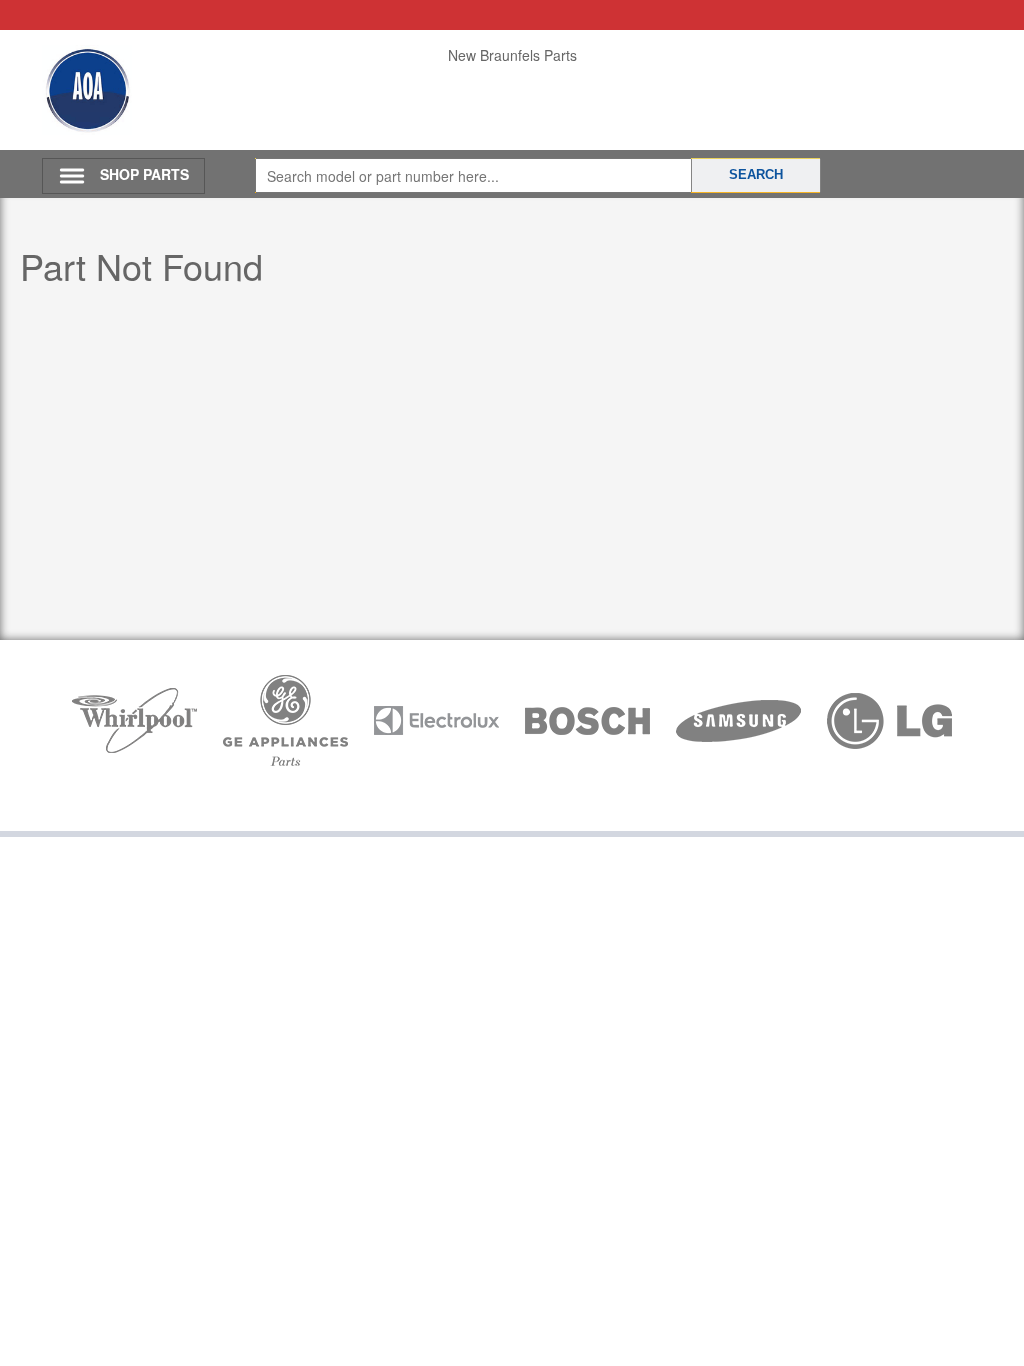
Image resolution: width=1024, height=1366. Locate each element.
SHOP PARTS (144, 174)
